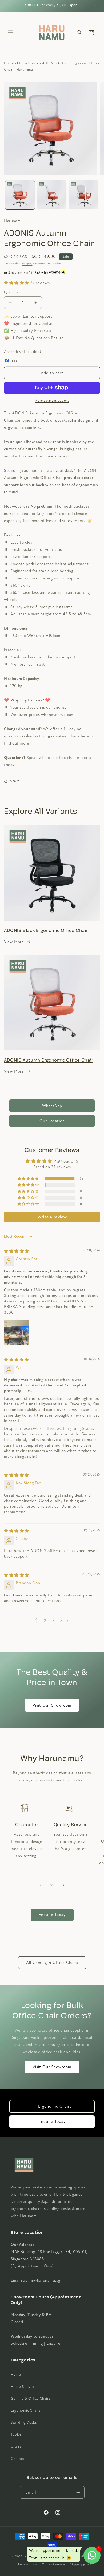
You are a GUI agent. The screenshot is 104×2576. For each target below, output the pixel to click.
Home (9, 63)
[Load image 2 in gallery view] (52, 195)
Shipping (27, 264)
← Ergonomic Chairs (52, 2106)
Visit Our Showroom (52, 1705)
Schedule (19, 2343)
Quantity (11, 292)
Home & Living (23, 2387)
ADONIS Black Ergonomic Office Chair (46, 931)
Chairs (16, 2446)
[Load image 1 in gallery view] (20, 195)
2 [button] (45, 1621)
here (80, 2045)
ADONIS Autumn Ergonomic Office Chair (49, 1060)
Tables (16, 2434)
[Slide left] (40, 1885)
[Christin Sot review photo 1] (17, 1332)
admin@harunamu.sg (42, 2045)
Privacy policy (28, 2564)
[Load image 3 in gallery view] (84, 195)
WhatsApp (52, 1106)
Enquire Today (52, 1915)
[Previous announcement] (10, 6)
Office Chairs (28, 63)
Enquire (53, 2343)
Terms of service (53, 2564)
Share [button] (15, 781)
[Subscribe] (78, 2492)
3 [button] (54, 1621)
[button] (11, 33)
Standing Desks (24, 2422)
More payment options (52, 401)
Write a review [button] (52, 1217)
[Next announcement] (94, 6)
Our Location (52, 1121)
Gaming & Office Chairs (31, 2399)
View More (14, 942)
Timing (37, 2343)
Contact (17, 2459)
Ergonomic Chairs (26, 2411)
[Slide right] (64, 1885)
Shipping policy (81, 2564)
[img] (17, 1251)
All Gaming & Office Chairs (52, 1963)
